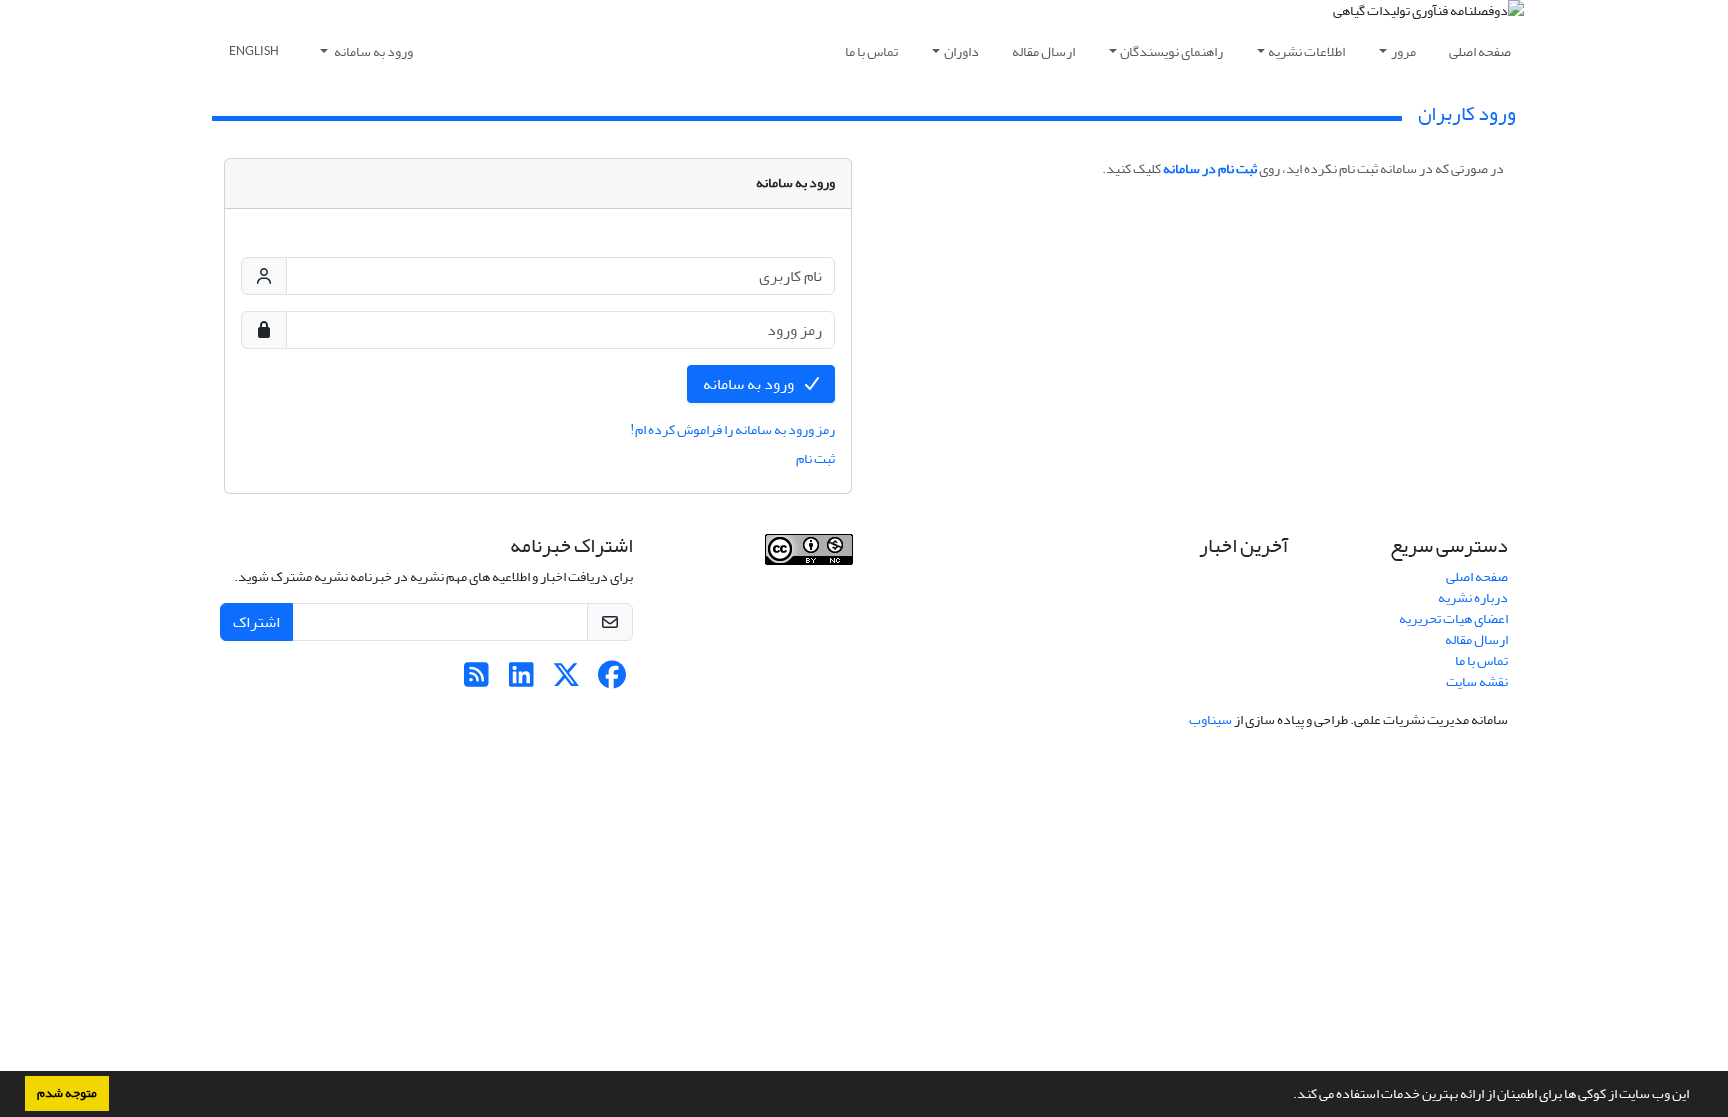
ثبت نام (815, 458)
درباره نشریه (1473, 597)
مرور (1403, 51)
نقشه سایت (1477, 681)
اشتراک (256, 622)
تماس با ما (871, 51)
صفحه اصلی (1480, 51)
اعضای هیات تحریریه (1453, 618)
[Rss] (476, 680)
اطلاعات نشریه (1306, 51)
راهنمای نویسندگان (1171, 51)
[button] (1288, 1096)
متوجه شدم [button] (67, 1093)
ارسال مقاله (1043, 51)
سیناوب (1210, 719)
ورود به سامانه (372, 51)
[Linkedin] (521, 680)
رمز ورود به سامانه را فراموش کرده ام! (732, 429)
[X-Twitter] (566, 680)
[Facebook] (611, 680)
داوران (961, 51)
